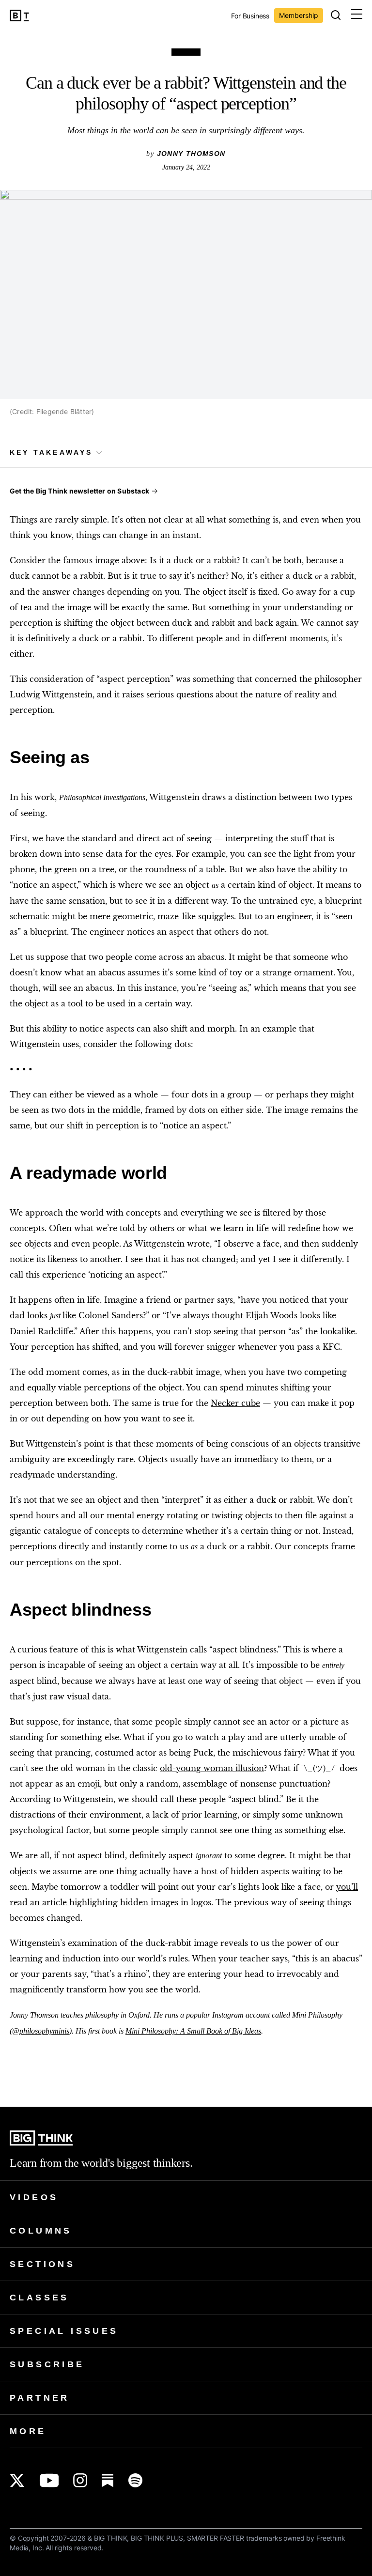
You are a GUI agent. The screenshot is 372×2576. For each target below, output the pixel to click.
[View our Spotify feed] (135, 2480)
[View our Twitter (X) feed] (17, 2480)
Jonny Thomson (191, 154)
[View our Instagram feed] (80, 2480)
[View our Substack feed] (108, 2480)
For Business (250, 16)
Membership (299, 15)
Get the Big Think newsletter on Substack (79, 491)
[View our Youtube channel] (49, 2480)
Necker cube (235, 1403)
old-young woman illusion (212, 1768)
